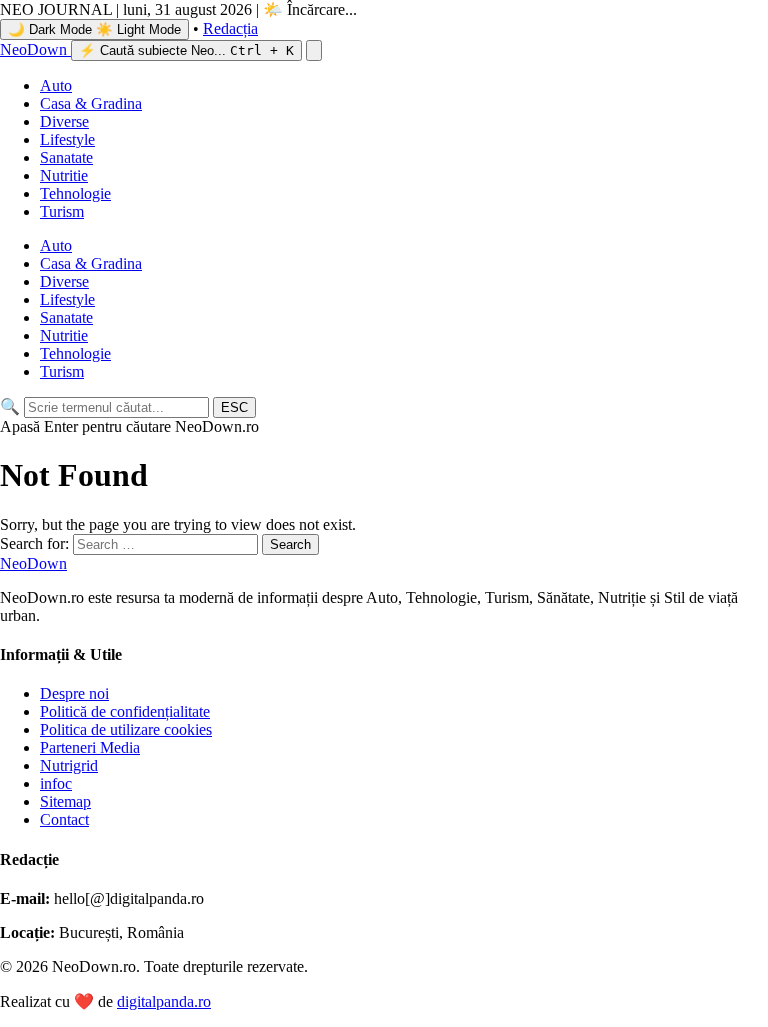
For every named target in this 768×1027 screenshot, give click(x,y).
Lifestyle (67, 139)
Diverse (64, 121)
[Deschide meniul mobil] (314, 50)
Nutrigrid (69, 765)
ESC (234, 407)
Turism (62, 211)
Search (290, 544)
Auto (56, 85)
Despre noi (74, 693)
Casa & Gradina (91, 103)
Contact (64, 819)
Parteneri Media (90, 747)
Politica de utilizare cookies (126, 729)
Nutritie (64, 175)
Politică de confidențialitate (125, 711)
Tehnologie (75, 193)
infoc (56, 783)
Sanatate (66, 157)
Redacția (230, 28)
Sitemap (65, 801)
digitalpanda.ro (164, 1001)
